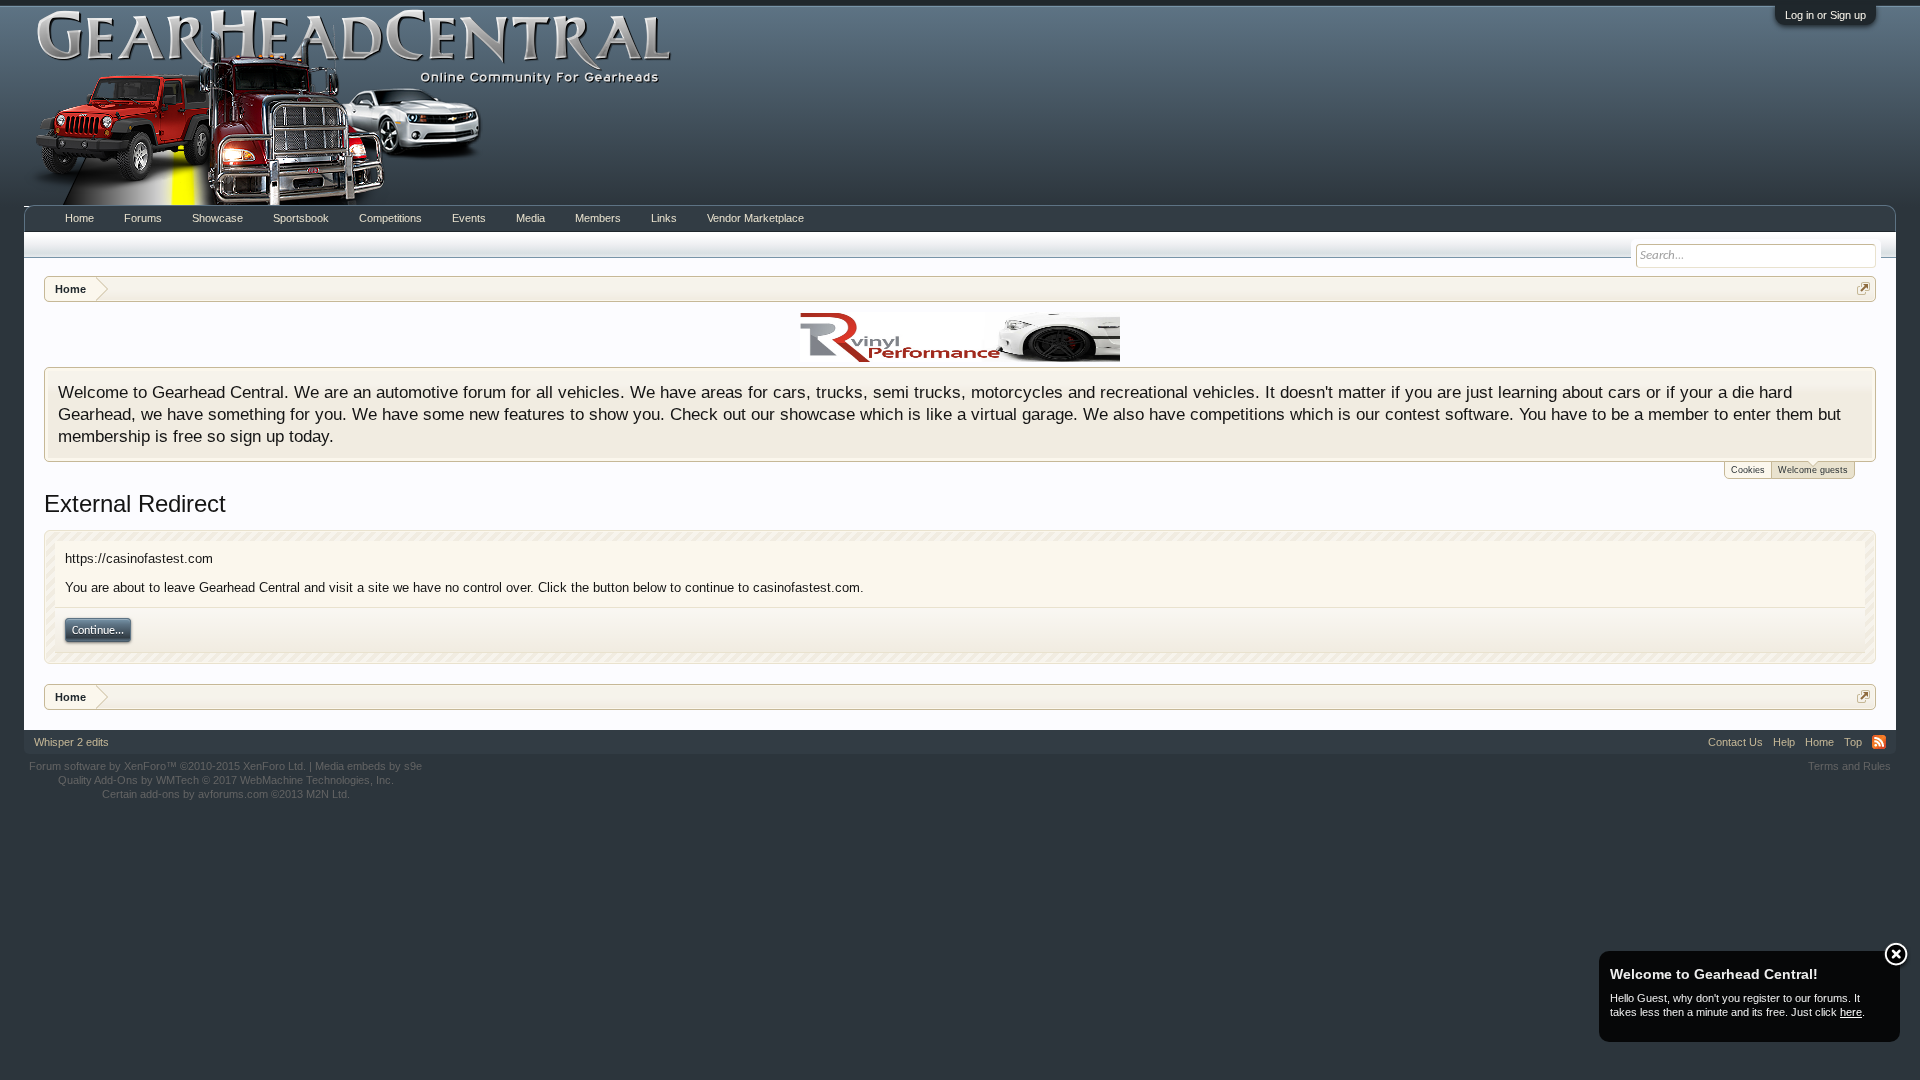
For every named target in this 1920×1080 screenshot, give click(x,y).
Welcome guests (1813, 470)
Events (469, 218)
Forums (143, 218)
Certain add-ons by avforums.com (226, 794)
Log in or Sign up (1825, 15)
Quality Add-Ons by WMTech (226, 780)
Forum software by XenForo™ (167, 766)
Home (79, 218)
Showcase (217, 218)
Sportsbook (301, 218)
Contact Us (1735, 742)
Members (598, 218)
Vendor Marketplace (755, 218)
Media (530, 218)
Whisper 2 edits (71, 742)
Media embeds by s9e (368, 766)
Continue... (98, 631)
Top (1853, 742)
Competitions (390, 218)
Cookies (1748, 470)
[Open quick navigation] (1863, 288)
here (1851, 1012)
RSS (1879, 742)
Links (664, 218)
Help (1784, 742)
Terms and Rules (1849, 766)
